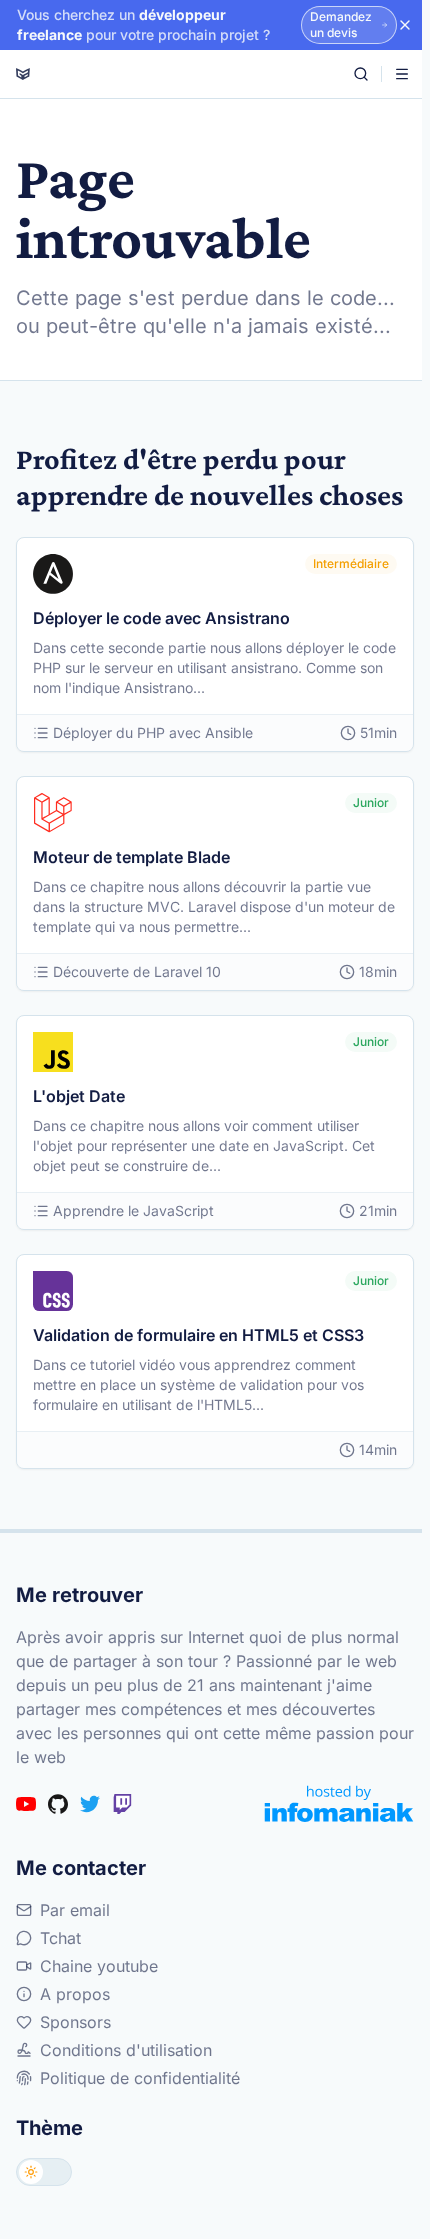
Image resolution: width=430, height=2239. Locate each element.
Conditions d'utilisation (126, 2050)
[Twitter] (90, 1804)
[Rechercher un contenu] (361, 74)
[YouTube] (26, 1804)
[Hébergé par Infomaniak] (339, 1803)
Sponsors (75, 2022)
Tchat (60, 1938)
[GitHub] (58, 1804)
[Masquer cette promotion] (405, 25)
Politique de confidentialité (140, 2078)
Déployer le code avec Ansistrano (161, 618)
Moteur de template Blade (131, 857)
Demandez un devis (341, 24)
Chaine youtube (99, 1966)
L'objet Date (79, 1096)
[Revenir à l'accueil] (23, 74)
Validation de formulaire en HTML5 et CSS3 (198, 1335)
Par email (75, 1910)
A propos (75, 1994)
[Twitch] (122, 1804)
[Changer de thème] (44, 2172)
